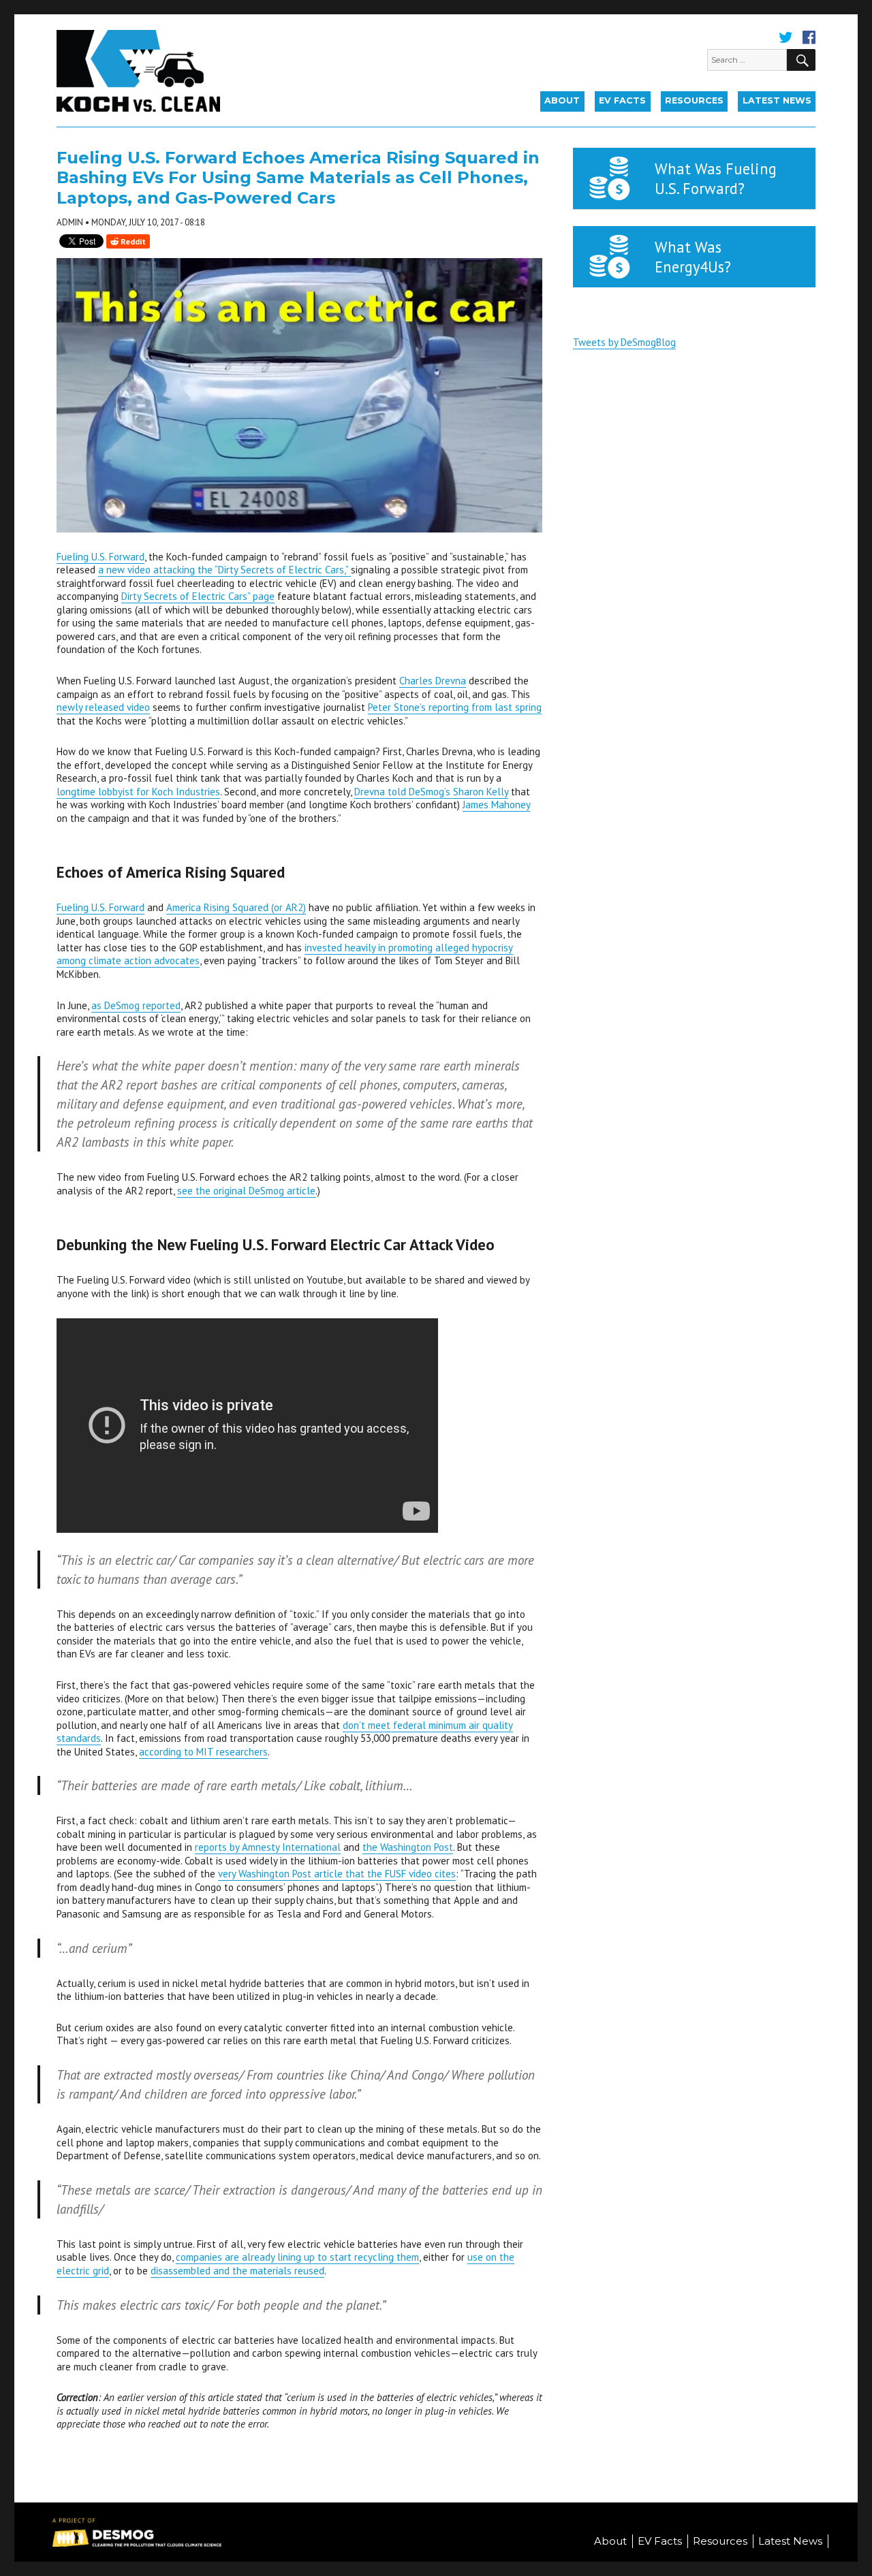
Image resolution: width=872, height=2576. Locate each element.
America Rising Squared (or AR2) (236, 907)
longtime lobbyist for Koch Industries (138, 792)
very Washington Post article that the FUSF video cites (337, 1874)
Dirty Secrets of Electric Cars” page (198, 596)
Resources (694, 100)
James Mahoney (496, 805)
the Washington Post (408, 1847)
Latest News (777, 100)
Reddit (132, 241)
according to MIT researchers (203, 1752)
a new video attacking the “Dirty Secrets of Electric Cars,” (224, 570)
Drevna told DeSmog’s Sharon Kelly (431, 792)
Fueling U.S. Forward (100, 557)
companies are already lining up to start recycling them (297, 2257)
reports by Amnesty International (268, 1847)
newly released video (103, 707)
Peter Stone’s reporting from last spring (455, 707)
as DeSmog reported (136, 1005)
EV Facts (622, 100)
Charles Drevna (433, 681)
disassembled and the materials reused (237, 2271)
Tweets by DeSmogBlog (624, 342)
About (562, 100)
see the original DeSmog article (246, 1191)
